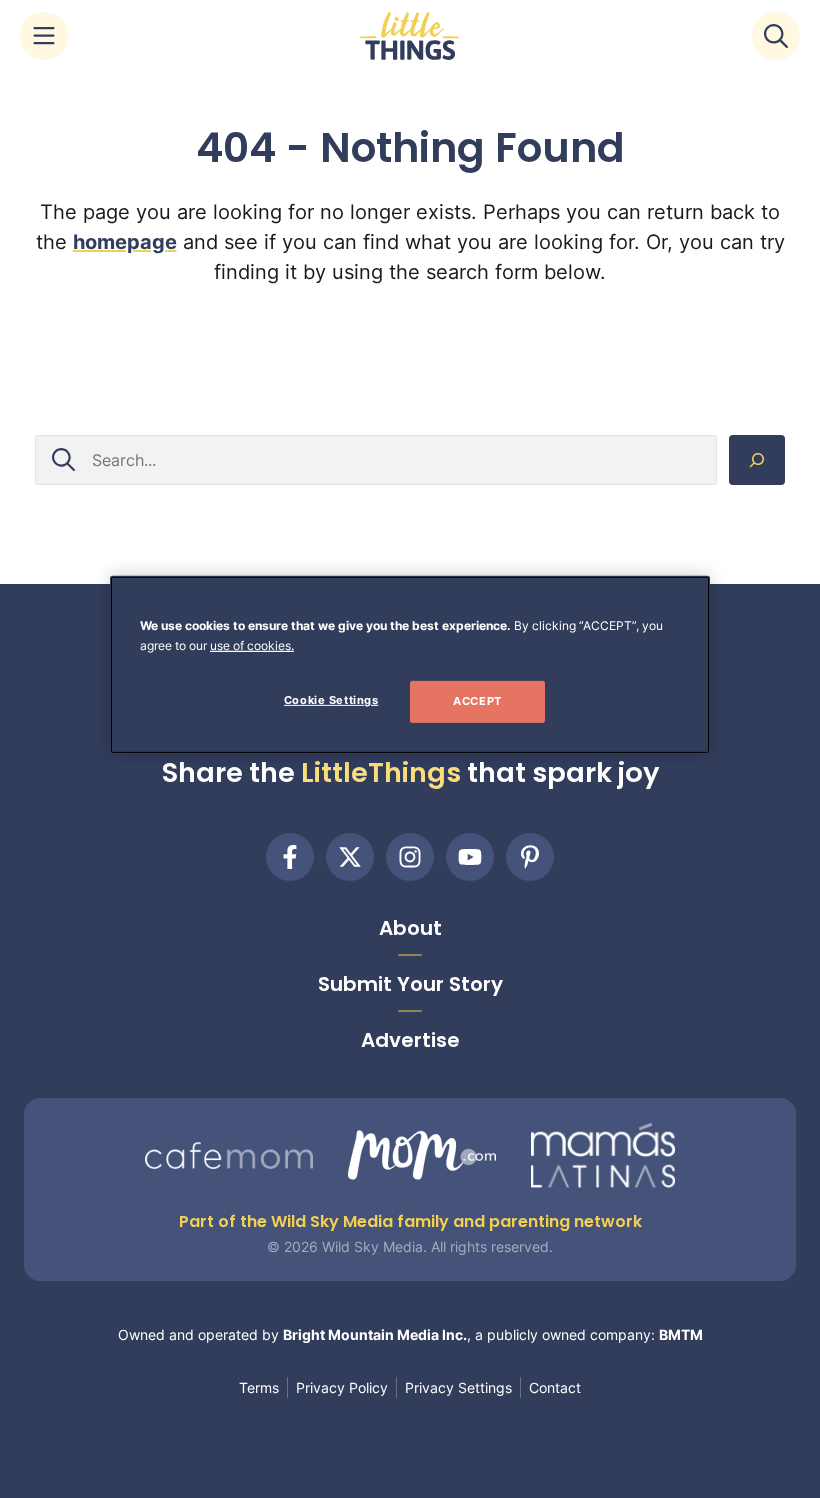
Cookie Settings (331, 700)
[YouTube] (470, 857)
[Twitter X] (350, 857)
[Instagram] (410, 857)
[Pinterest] (530, 857)
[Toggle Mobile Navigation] (44, 36)
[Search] (757, 460)
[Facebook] (290, 857)
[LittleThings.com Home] (410, 36)
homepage (125, 242)
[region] (410, 665)
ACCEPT (477, 701)
